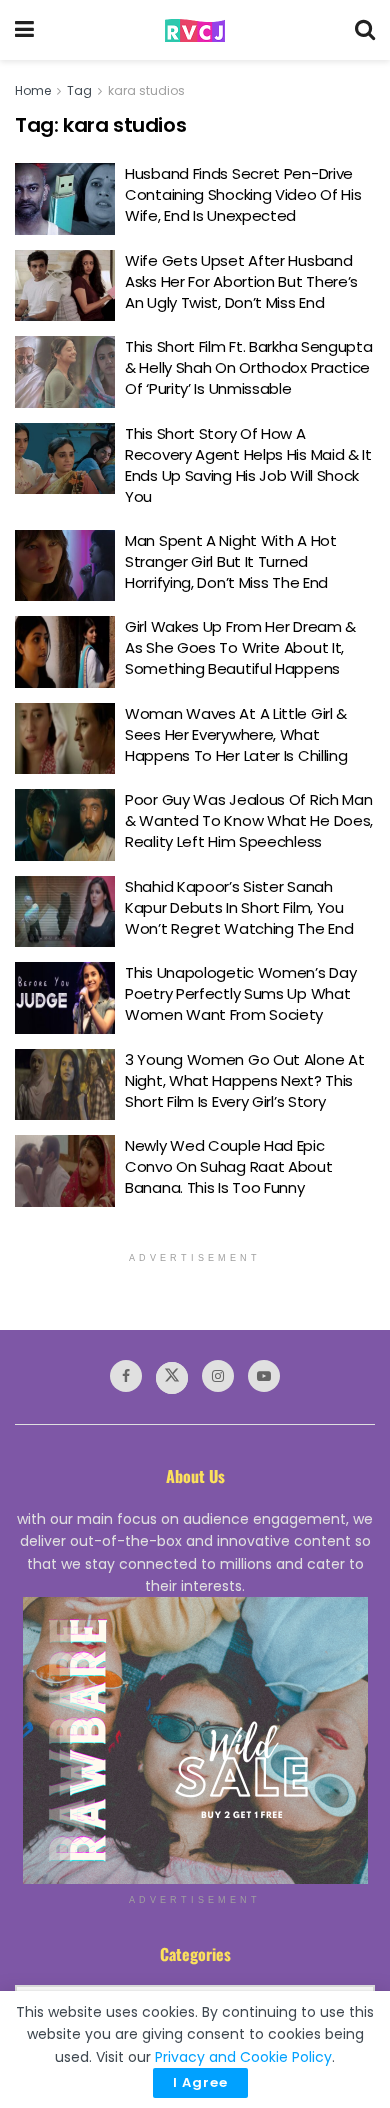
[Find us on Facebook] (126, 1376)
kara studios (146, 90)
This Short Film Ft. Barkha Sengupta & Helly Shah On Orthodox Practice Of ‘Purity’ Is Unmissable (249, 367)
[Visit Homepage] (195, 30)
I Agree (200, 2082)
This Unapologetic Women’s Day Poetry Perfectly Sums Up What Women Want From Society (240, 993)
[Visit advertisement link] (195, 1740)
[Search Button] (365, 30)
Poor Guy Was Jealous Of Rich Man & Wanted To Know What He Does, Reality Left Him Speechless (249, 820)
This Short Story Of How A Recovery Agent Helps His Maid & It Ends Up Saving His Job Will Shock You (248, 465)
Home (33, 90)
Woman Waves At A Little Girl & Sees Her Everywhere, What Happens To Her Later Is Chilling (236, 734)
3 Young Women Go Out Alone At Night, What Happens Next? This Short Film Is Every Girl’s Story (244, 1080)
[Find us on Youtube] (264, 1376)
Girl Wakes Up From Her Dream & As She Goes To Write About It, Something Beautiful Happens (240, 647)
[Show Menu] (24, 30)
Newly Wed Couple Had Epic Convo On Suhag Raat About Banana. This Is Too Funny (229, 1166)
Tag (79, 90)
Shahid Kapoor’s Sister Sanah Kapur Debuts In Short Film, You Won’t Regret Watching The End (239, 907)
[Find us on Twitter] (172, 1378)
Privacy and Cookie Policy (243, 2057)
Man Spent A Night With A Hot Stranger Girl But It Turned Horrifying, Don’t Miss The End (231, 561)
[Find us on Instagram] (218, 1376)
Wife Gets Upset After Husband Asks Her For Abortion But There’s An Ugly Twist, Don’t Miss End (241, 281)
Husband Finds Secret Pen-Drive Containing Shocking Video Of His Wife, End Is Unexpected (243, 194)
